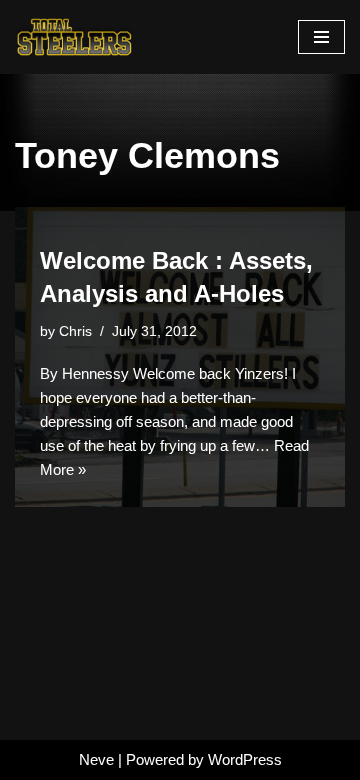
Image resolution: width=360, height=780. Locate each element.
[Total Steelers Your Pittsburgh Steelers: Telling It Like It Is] (75, 37)
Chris (75, 331)
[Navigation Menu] (321, 37)
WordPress (245, 759)
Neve (96, 759)
